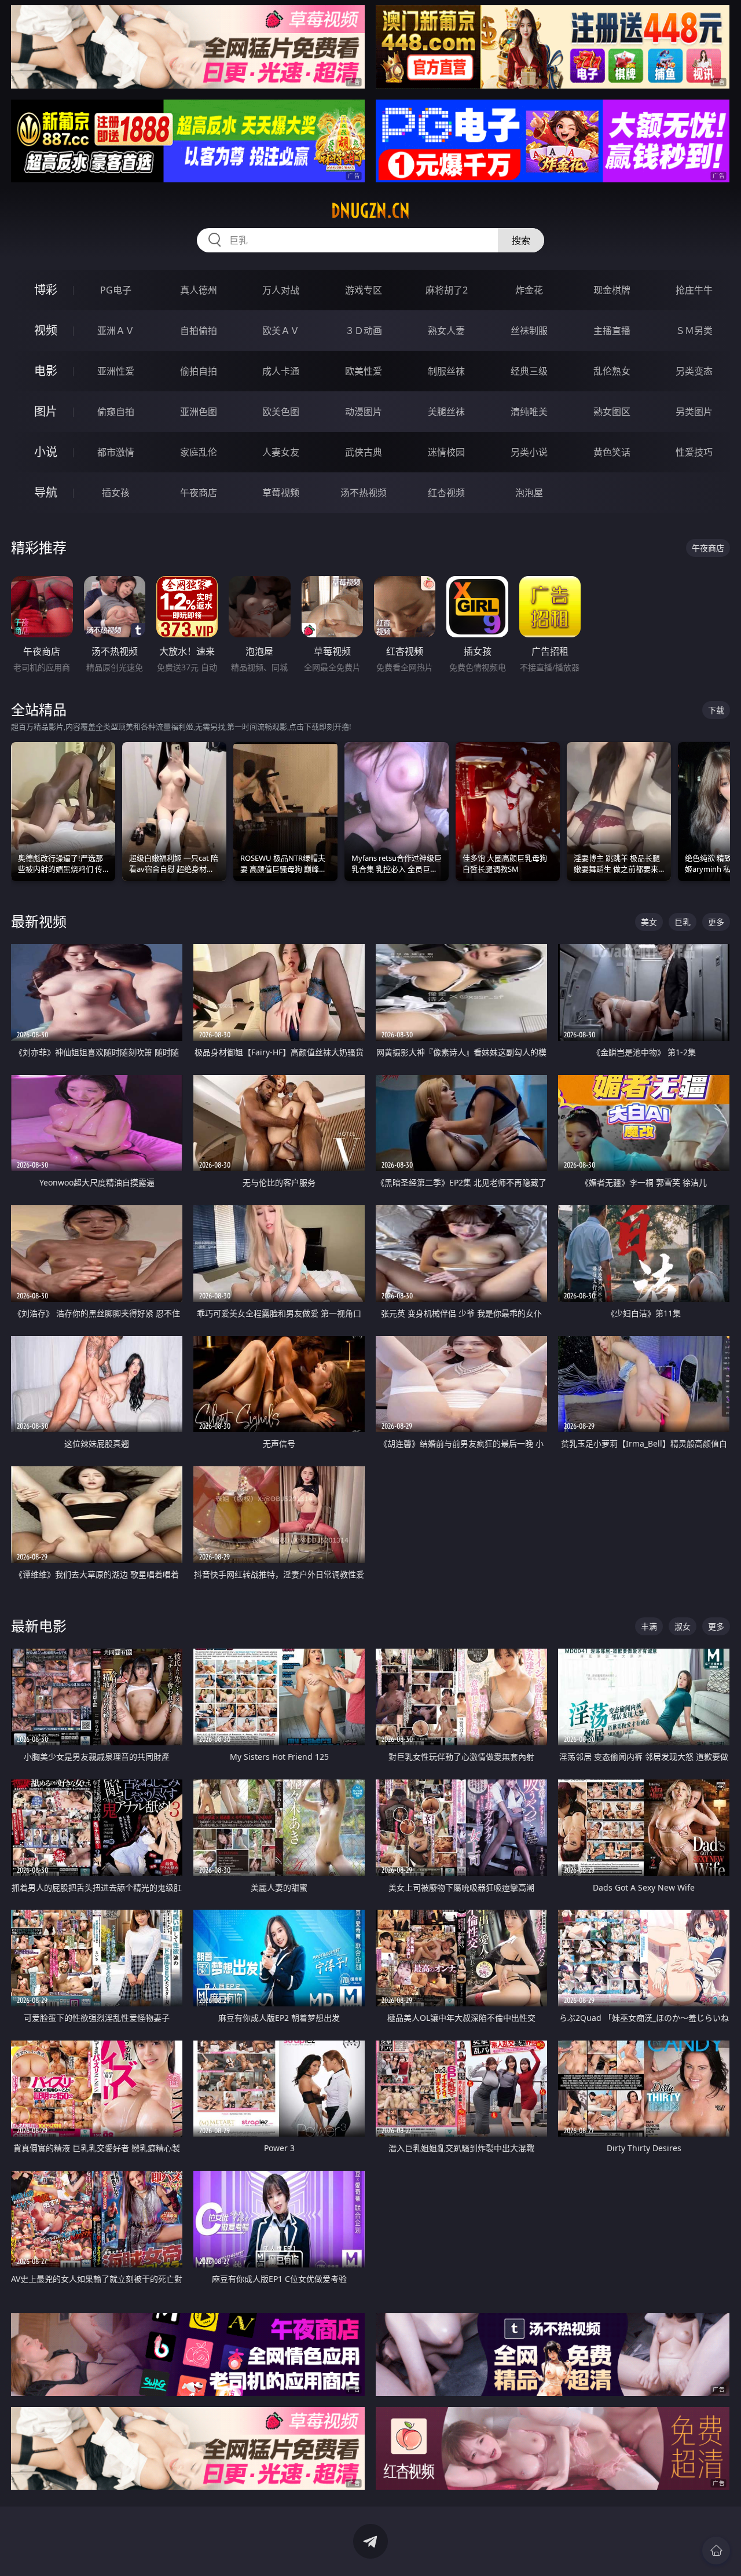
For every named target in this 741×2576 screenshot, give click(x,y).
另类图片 (694, 412)
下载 (716, 710)
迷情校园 (446, 452)
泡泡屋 (529, 493)
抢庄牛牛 (694, 290)
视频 (46, 330)
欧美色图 (281, 412)
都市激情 (116, 452)
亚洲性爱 (116, 371)
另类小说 (529, 452)
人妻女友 (281, 452)
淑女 (683, 1626)
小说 (46, 452)
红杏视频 (446, 493)
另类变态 (694, 371)
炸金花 (529, 290)
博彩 (46, 290)
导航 (46, 492)
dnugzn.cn (370, 211)
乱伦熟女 (612, 371)
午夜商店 (199, 493)
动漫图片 (364, 412)
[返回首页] (716, 2551)
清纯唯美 (529, 412)
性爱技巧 (694, 452)
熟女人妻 (446, 331)
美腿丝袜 (446, 412)
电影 (46, 371)
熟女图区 (612, 412)
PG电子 (116, 290)
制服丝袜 (446, 371)
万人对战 (281, 290)
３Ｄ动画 (364, 331)
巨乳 (683, 922)
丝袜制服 (529, 331)
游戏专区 (364, 290)
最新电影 (39, 1626)
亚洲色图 (199, 412)
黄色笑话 (612, 452)
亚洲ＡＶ (116, 331)
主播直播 (612, 331)
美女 (649, 922)
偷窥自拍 (116, 412)
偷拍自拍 (199, 371)
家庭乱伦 (199, 452)
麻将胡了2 (447, 290)
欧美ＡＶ (281, 331)
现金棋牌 (612, 290)
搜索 (521, 240)
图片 (46, 411)
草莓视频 (281, 493)
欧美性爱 (364, 371)
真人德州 (199, 290)
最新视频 (39, 921)
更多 (716, 922)
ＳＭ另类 (694, 331)
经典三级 (529, 371)
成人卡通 (281, 371)
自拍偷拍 (199, 331)
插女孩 (116, 493)
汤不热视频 (364, 493)
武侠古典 (364, 452)
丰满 (649, 1626)
